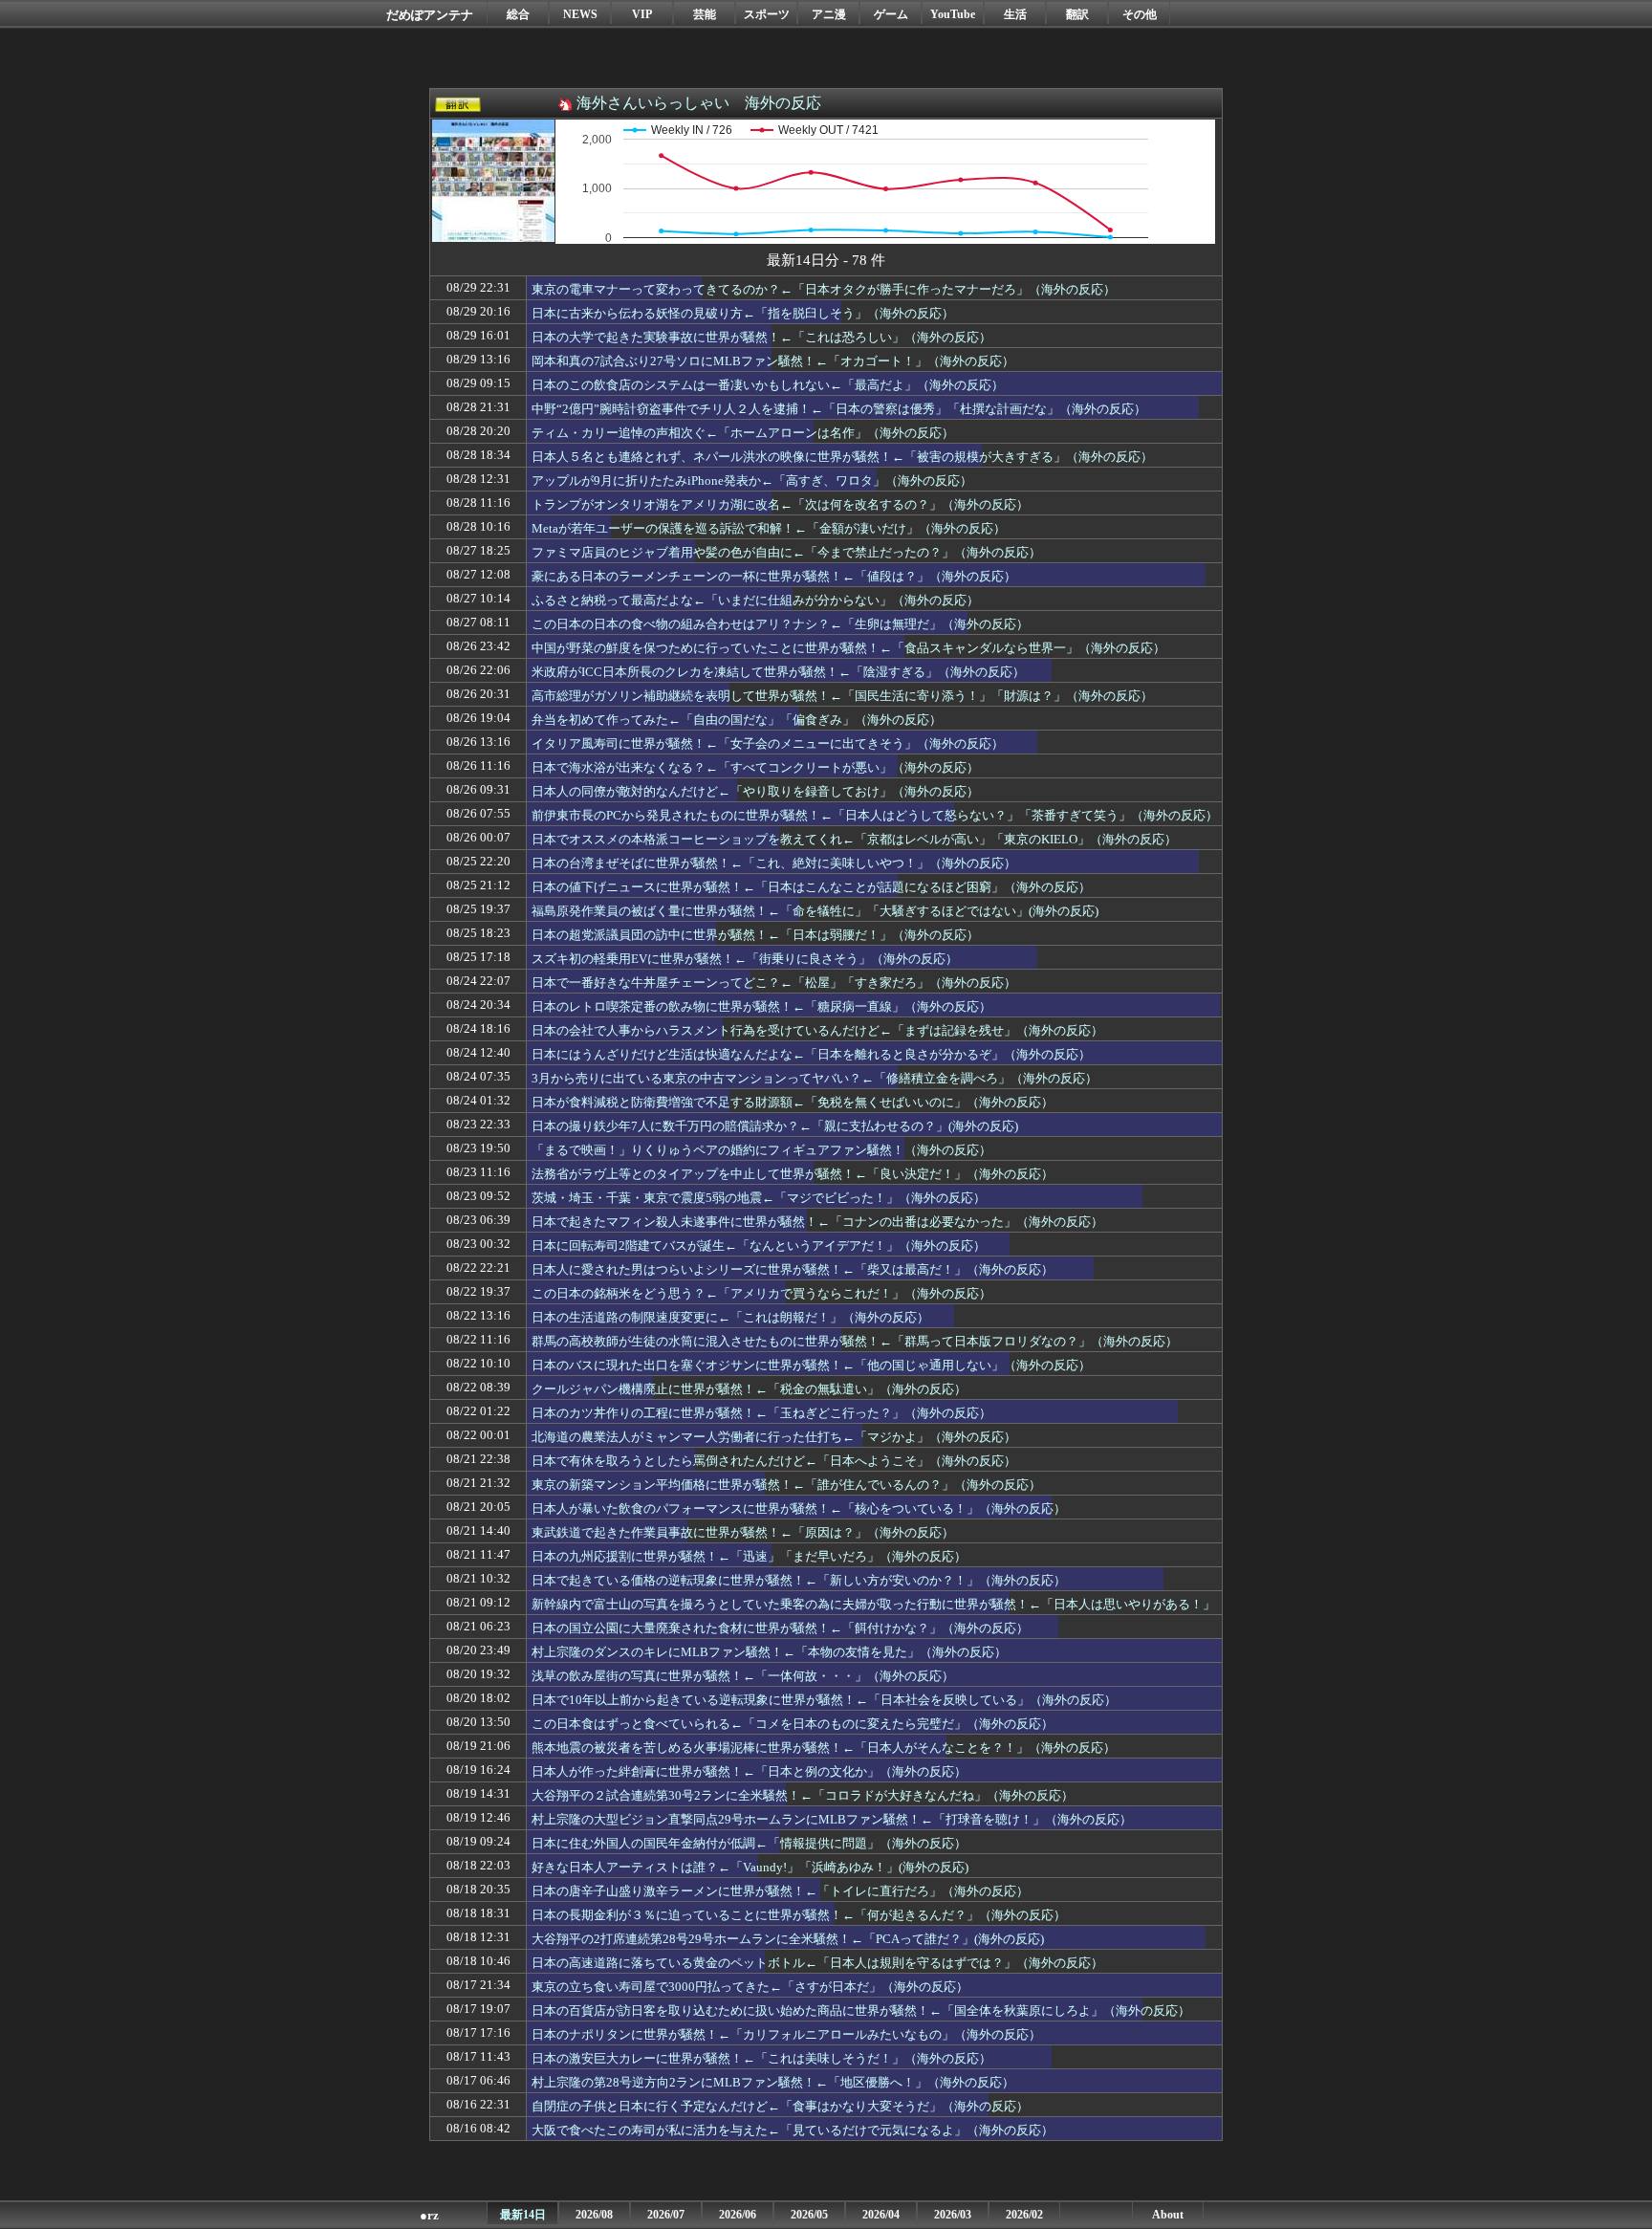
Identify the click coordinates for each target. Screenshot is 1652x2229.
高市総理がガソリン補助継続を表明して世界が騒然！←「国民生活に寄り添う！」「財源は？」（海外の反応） (842, 696)
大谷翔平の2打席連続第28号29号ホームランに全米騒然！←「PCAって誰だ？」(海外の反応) (788, 1939)
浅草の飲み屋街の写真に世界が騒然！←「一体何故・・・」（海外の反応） (743, 1676)
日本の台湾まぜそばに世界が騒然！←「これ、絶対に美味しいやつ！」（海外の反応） (774, 863)
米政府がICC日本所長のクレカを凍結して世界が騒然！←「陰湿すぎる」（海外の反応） (778, 672)
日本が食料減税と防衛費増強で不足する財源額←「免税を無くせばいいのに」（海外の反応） (793, 1102)
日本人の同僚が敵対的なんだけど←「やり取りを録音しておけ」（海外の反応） (755, 791)
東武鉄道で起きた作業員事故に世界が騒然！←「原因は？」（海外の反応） (743, 1532)
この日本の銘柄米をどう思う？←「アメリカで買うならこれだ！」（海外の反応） (761, 1293)
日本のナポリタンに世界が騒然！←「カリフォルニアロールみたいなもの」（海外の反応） (786, 2034)
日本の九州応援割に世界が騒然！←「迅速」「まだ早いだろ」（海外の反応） (749, 1556)
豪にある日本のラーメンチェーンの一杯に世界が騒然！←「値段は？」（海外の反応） (774, 576)
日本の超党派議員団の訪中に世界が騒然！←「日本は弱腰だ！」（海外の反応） (755, 935)
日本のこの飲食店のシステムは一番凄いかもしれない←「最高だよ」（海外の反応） (768, 385)
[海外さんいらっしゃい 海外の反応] (493, 231)
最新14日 (523, 2215)
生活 (1015, 14)
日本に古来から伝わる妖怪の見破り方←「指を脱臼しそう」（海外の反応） (743, 313)
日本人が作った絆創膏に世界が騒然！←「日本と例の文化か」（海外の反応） (749, 1771)
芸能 (705, 14)
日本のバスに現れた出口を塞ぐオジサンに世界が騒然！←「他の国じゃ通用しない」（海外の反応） (811, 1365)
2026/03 (953, 2215)
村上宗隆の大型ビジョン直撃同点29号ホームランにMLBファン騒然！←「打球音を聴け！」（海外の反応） (832, 1819)
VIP (642, 14)
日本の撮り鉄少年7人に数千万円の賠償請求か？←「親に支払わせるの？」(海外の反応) (775, 1126)
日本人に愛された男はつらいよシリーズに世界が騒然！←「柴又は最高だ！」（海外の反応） (793, 1269)
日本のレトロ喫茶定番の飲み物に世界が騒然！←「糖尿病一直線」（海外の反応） (761, 1006)
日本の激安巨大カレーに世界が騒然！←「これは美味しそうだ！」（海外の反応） (761, 2058)
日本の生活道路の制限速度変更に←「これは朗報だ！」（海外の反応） (730, 1317)
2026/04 (881, 2215)
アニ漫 (829, 14)
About (1168, 2215)
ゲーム (891, 14)
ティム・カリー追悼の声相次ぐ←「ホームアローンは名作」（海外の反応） (743, 433)
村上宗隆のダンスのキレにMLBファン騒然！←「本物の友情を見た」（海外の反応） (769, 1652)
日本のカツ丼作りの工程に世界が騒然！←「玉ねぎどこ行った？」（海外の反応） (761, 1413)
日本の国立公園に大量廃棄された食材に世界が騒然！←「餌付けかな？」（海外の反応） (780, 1628)
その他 (1140, 14)
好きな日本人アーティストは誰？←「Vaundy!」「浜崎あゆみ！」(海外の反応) (750, 1867)
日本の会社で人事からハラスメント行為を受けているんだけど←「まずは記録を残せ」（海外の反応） (817, 1030)
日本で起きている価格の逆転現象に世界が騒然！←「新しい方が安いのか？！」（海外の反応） (799, 1580)
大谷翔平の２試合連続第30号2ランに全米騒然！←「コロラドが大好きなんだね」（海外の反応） (803, 1795)
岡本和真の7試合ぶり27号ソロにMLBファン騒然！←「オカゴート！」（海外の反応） (773, 361)
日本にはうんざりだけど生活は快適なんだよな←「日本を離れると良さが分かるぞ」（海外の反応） (811, 1054)
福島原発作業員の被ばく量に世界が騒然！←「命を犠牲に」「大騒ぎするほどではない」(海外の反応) (815, 911)
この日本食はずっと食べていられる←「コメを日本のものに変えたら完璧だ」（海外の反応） (793, 1724)
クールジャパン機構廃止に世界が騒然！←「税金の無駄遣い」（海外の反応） (749, 1389)
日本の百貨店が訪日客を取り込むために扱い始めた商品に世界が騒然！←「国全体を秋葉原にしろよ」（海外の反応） (861, 2010)
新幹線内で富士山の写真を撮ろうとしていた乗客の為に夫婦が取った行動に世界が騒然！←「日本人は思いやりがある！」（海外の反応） (873, 1613)
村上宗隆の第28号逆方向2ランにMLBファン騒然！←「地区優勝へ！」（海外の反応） (773, 2082)
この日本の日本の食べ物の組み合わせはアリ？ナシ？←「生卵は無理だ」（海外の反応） (780, 624)
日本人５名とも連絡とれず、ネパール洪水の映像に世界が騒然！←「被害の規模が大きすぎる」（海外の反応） (842, 457)
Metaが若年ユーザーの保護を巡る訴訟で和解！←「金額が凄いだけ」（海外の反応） (769, 528)
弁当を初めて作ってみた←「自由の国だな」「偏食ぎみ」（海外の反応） (737, 720)
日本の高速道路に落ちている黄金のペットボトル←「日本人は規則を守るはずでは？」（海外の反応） (817, 1963)
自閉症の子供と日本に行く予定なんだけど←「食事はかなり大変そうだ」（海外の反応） (780, 2106)
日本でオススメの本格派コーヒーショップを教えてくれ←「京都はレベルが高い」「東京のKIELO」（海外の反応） (854, 839)
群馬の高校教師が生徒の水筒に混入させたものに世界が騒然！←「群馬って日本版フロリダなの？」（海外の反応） (855, 1341)
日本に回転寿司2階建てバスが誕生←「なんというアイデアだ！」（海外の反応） (759, 1246)
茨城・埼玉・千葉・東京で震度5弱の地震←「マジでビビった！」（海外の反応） (759, 1198)
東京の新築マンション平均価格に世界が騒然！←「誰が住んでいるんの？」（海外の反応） (786, 1485)
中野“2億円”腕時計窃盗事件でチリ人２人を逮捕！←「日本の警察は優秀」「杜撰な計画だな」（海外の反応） (839, 409)
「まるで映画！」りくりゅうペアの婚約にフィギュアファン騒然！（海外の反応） (761, 1150)
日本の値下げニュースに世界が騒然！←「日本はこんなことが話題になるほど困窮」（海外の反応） (811, 887)
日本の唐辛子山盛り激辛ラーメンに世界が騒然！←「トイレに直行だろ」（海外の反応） (780, 1891)
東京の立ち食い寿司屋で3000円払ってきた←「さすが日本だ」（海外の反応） (750, 1987)
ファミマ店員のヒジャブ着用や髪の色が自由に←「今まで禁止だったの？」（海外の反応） (786, 552)
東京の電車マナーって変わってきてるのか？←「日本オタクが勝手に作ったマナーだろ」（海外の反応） (824, 289)
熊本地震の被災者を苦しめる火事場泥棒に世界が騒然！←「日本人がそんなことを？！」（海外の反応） (824, 1748)
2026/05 (809, 2215)
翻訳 (1077, 14)
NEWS (580, 14)
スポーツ (767, 14)
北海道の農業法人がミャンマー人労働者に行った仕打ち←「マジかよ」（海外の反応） (774, 1437)
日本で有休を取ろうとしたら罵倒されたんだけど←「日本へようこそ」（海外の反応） (774, 1461)
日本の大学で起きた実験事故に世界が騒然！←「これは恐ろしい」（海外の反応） (761, 337)
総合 (518, 14)
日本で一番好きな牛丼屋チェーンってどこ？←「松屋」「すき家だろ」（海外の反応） (774, 983)
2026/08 (594, 2215)
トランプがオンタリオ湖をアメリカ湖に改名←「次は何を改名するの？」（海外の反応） (780, 504)
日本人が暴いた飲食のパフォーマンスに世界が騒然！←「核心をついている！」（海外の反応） (799, 1508)
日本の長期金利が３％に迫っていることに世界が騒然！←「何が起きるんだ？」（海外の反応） (799, 1915)
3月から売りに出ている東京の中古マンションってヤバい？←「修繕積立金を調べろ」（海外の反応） (815, 1078)
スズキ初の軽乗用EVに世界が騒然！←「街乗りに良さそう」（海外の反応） (745, 959)
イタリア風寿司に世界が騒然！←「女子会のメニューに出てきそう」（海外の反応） (768, 743)
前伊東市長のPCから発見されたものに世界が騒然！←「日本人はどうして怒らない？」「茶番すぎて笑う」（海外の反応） (875, 815)
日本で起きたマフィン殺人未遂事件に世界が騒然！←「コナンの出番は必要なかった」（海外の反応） (817, 1222)
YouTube (953, 14)
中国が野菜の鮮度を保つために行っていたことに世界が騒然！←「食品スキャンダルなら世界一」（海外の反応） (848, 648)
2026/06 (738, 2215)
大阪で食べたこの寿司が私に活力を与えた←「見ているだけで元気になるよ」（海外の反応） (793, 2130)
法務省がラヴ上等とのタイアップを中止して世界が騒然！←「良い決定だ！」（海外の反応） (793, 1174)
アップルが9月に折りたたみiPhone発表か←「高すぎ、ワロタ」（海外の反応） (752, 481)
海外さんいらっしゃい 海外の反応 (699, 103)
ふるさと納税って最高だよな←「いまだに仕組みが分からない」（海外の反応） (755, 600)
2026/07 (666, 2215)
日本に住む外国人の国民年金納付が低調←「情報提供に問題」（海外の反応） (749, 1843)
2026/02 (1024, 2215)
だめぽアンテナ (430, 15)
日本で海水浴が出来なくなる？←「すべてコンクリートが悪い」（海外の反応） (755, 767)
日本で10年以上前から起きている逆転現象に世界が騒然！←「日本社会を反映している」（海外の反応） (824, 1700)
